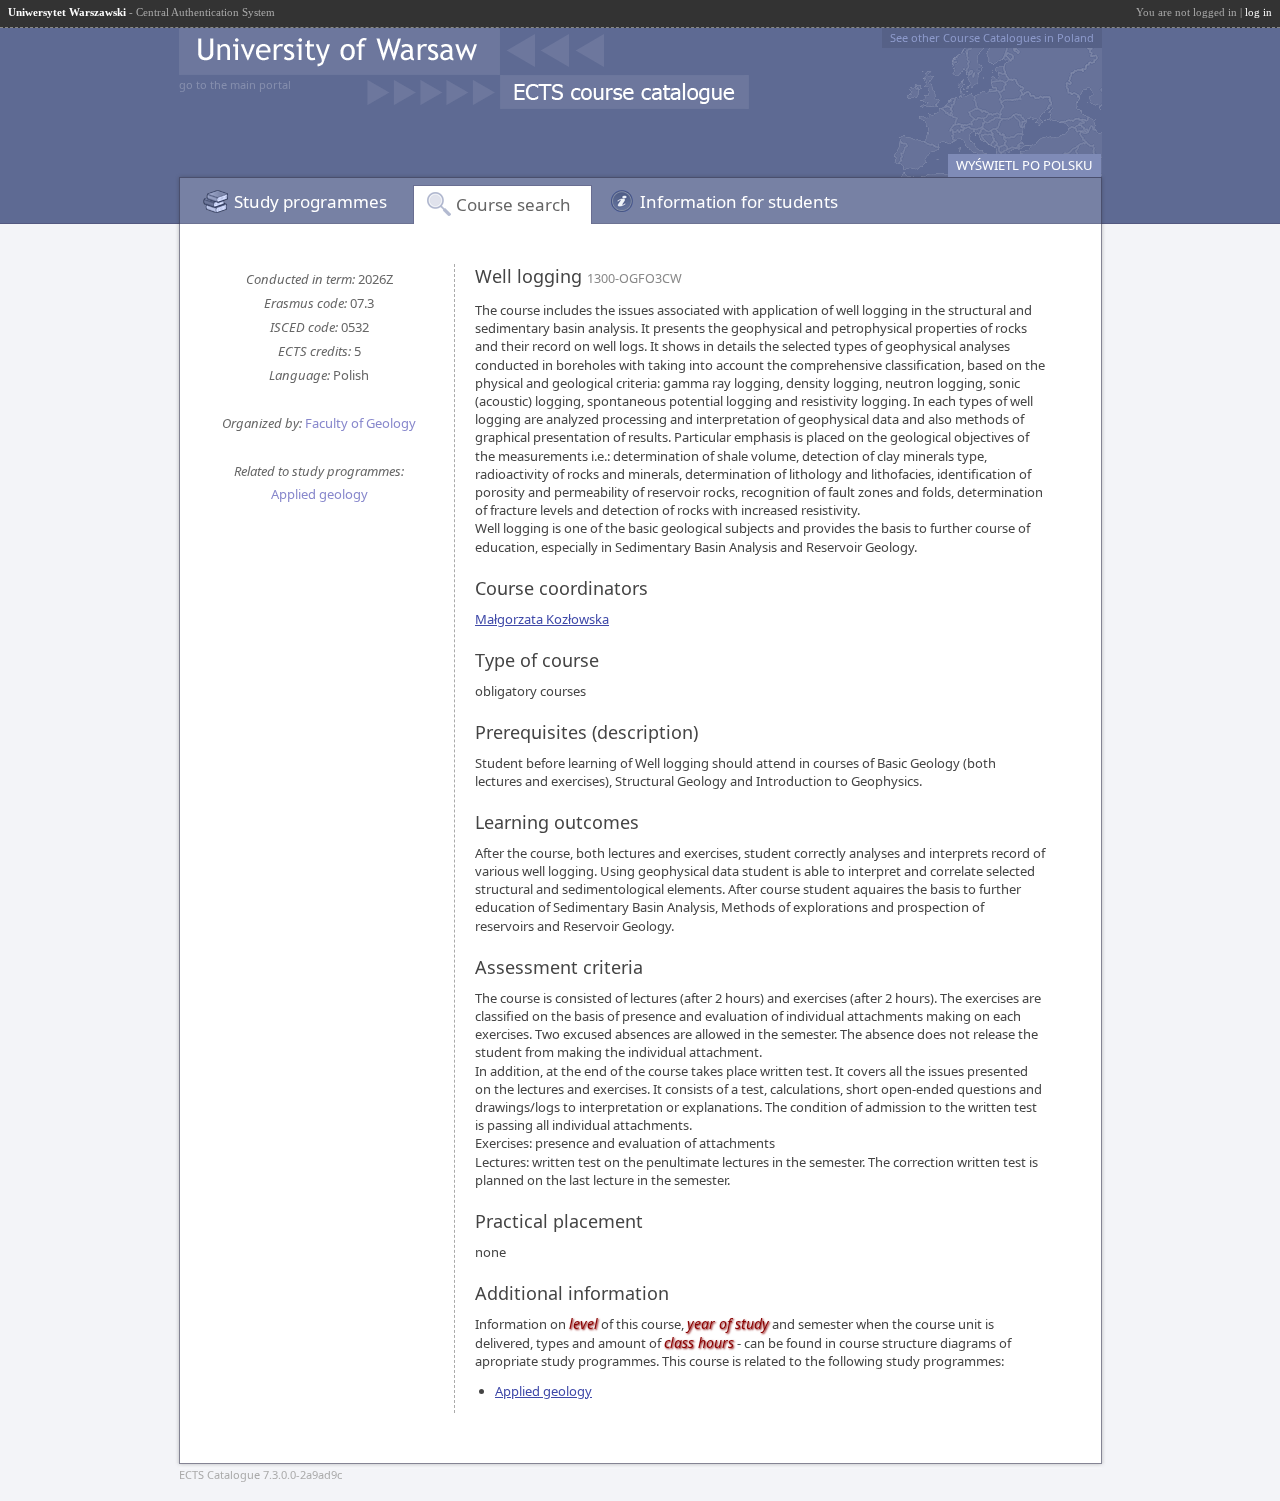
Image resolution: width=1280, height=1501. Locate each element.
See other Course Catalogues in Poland (992, 37)
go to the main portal (235, 84)
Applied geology (319, 494)
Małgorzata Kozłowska (542, 619)
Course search (513, 204)
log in (1258, 12)
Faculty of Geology (360, 423)
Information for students (739, 201)
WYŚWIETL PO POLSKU (1024, 165)
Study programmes (310, 201)
